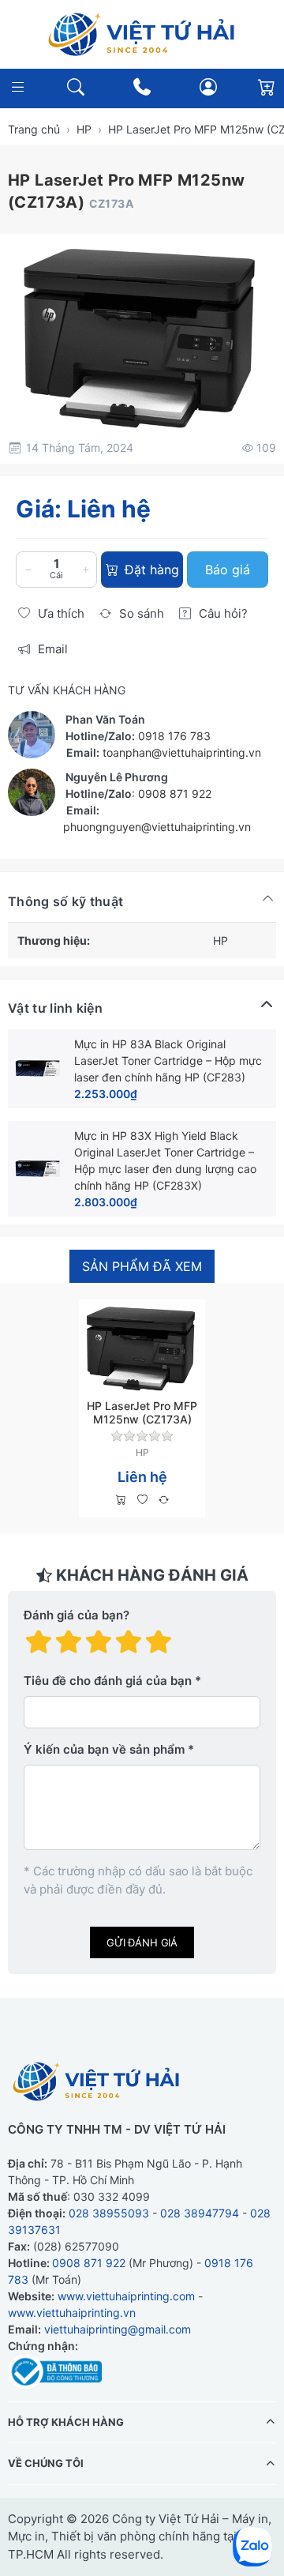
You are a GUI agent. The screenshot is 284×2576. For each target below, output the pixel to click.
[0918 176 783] (142, 87)
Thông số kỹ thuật (65, 901)
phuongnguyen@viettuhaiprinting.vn (157, 827)
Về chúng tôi (46, 2463)
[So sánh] (164, 1500)
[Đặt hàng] (121, 1500)
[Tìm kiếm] (75, 87)
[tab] (142, 1267)
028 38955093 (109, 2213)
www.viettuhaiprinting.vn (72, 2313)
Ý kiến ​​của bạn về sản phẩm (104, 1749)
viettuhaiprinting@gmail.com (118, 2329)
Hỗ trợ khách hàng (66, 2422)
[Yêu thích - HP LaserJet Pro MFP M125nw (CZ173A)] (142, 1500)
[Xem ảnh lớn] (142, 337)
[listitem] (142, 337)
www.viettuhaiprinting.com (126, 2296)
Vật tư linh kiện (55, 1008)
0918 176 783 (174, 736)
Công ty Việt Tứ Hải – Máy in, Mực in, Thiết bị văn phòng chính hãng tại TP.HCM (140, 2537)
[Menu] (18, 87)
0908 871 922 (175, 793)
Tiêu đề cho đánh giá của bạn (108, 1681)
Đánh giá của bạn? (77, 1615)
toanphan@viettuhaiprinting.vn (182, 752)
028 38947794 (200, 2213)
